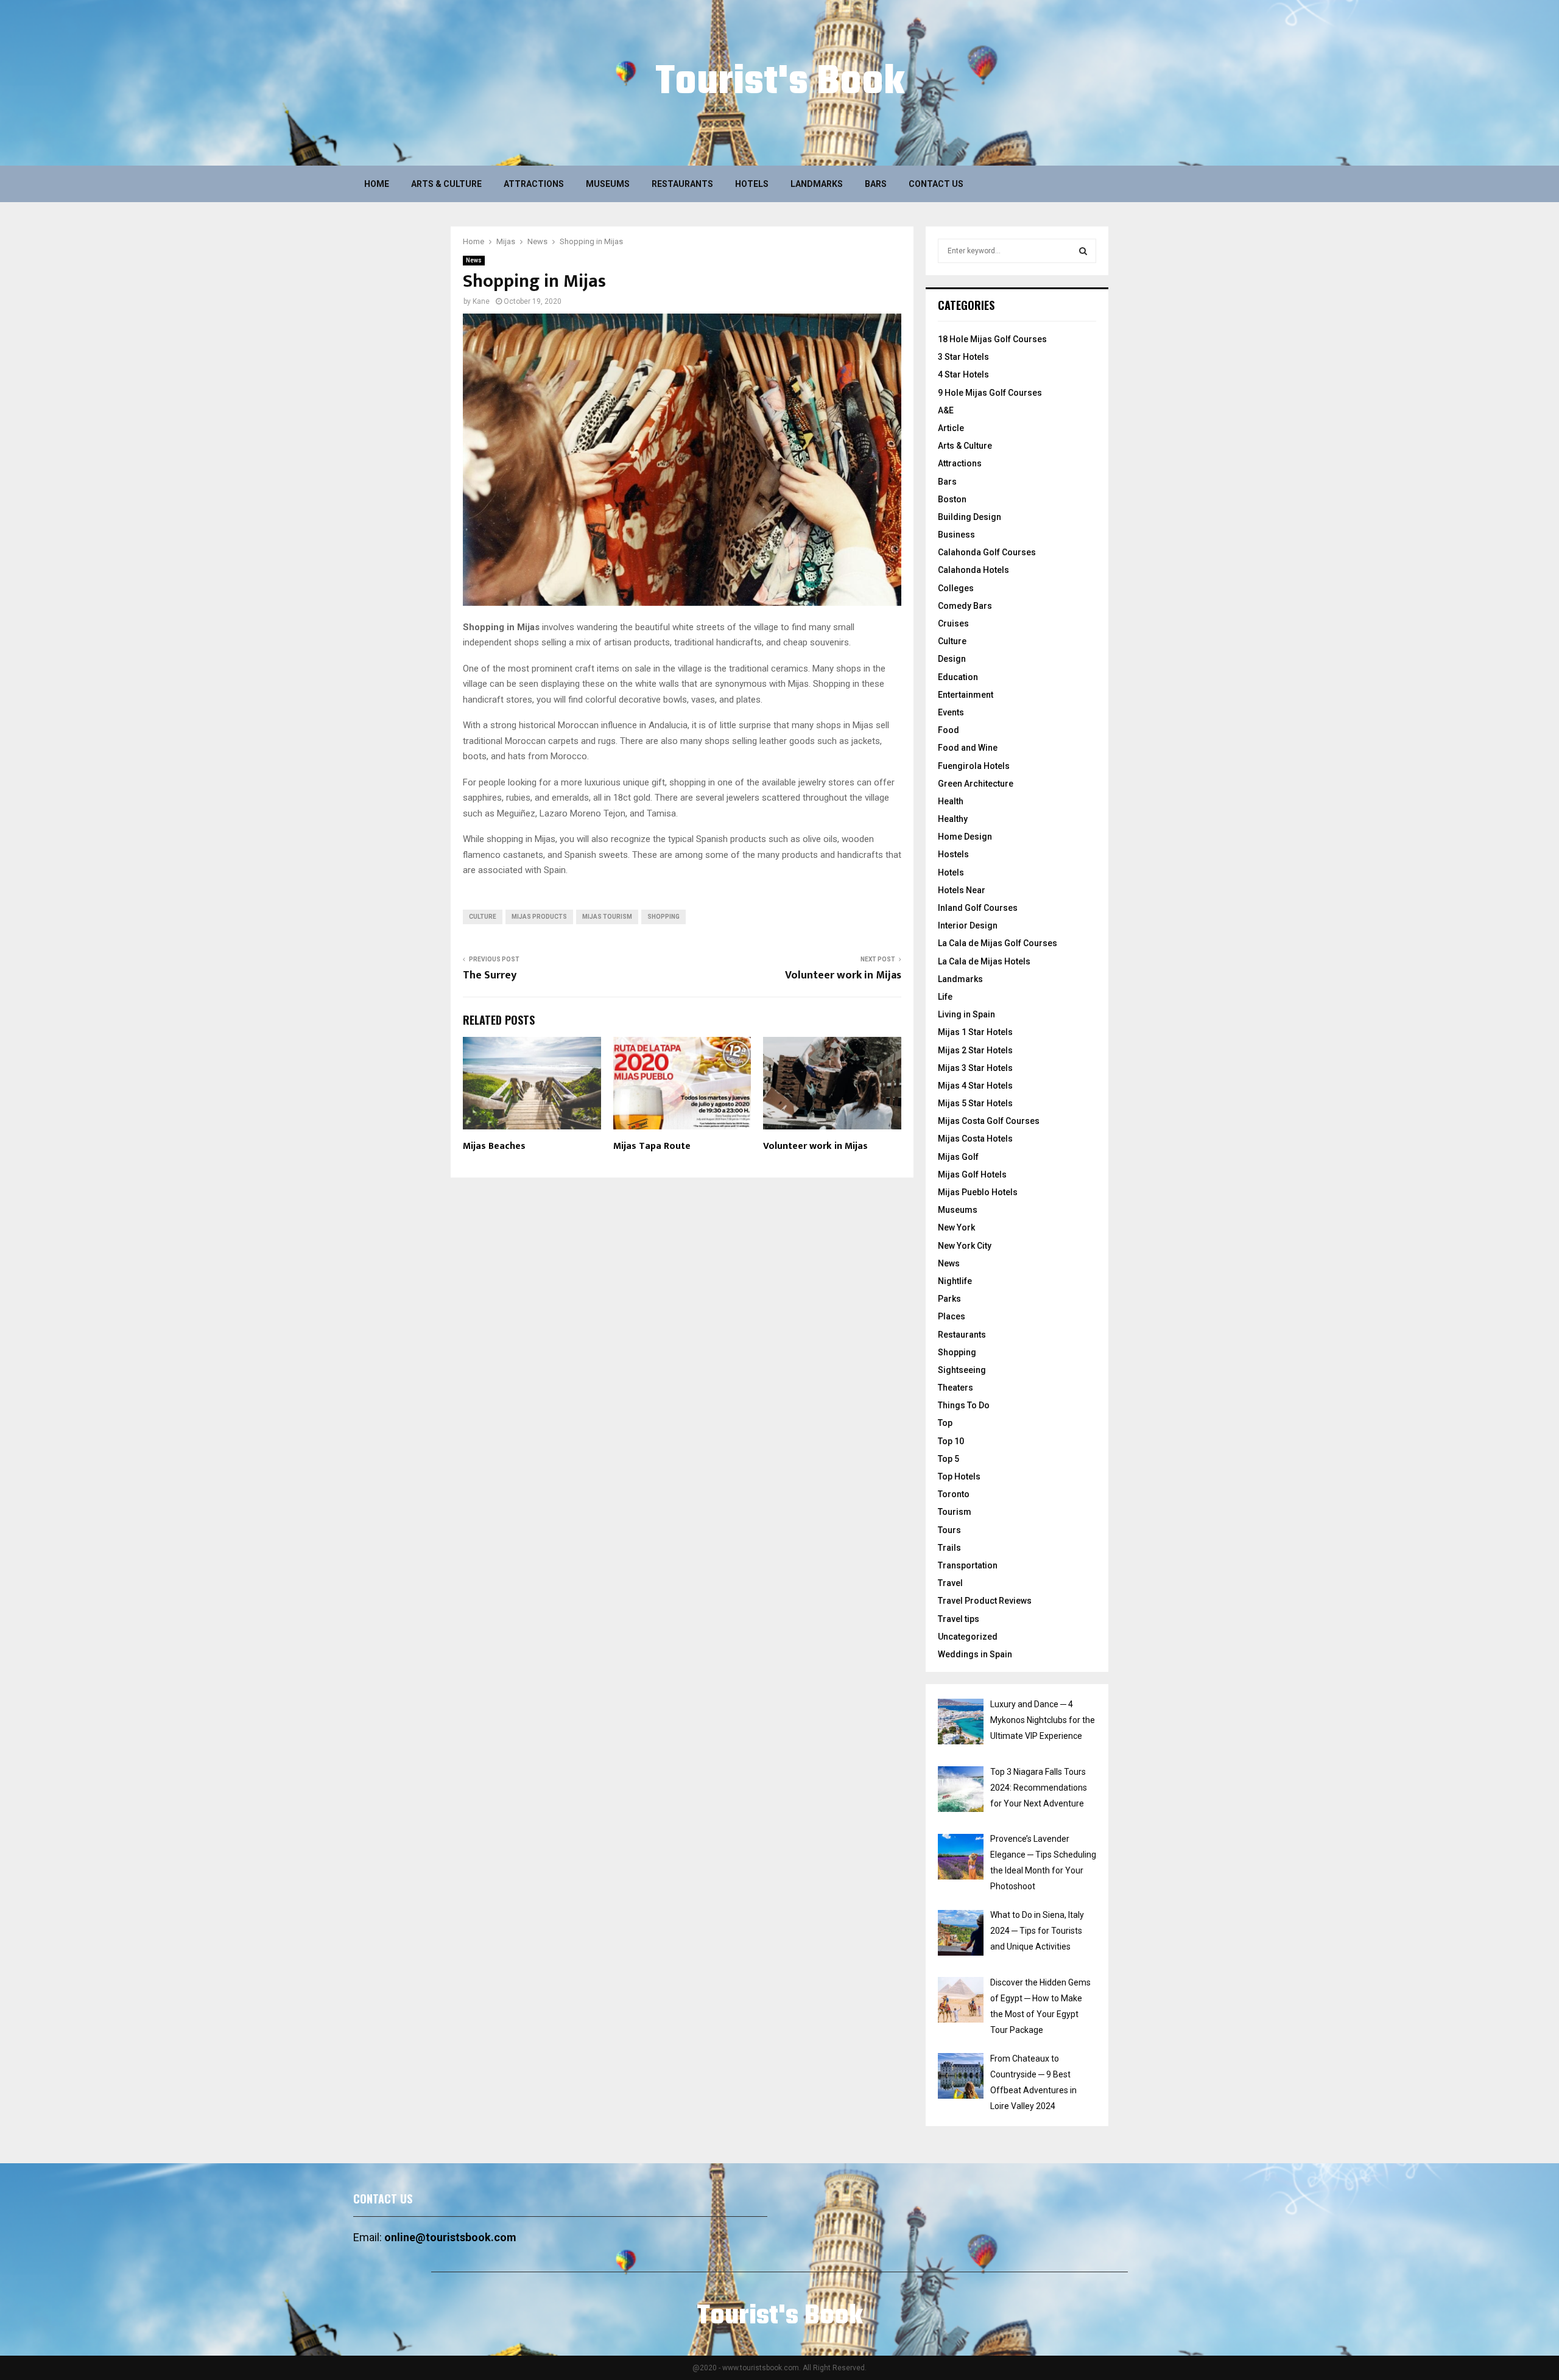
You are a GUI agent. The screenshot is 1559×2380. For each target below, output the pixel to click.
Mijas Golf (958, 1157)
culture (483, 917)
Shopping (957, 1352)
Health (951, 801)
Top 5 (948, 1459)
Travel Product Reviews (985, 1601)
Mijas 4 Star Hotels (975, 1086)
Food (948, 730)
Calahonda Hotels (973, 570)
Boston (952, 499)
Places (952, 1316)
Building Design (970, 517)
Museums (608, 184)
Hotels (752, 184)
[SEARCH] (1083, 251)
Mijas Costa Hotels (975, 1139)
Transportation (968, 1565)
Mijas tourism (607, 917)
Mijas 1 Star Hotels (975, 1032)
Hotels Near (962, 890)
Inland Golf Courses (978, 908)
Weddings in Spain (975, 1654)
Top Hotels (959, 1476)
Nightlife (955, 1281)
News (474, 260)
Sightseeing (962, 1370)
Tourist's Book (780, 83)
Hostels (953, 854)
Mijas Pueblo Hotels (978, 1192)
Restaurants (682, 184)
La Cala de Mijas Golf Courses (998, 943)
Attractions (534, 184)
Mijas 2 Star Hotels (975, 1050)
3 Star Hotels (963, 357)
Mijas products (539, 917)
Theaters (955, 1388)
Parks (949, 1299)
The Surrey (490, 975)
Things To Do (964, 1405)
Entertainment (966, 695)
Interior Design (968, 925)
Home (377, 184)
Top (945, 1423)
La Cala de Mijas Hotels (984, 961)
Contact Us (936, 184)
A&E (946, 410)
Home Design (965, 837)
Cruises (953, 623)
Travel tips (959, 1619)
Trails (949, 1548)
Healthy (953, 819)
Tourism (955, 1512)
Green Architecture (976, 784)
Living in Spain (966, 1014)
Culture (952, 641)
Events (951, 712)
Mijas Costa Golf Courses (989, 1121)
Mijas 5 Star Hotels (975, 1103)
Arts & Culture (446, 184)
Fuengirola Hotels (974, 766)
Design (952, 659)
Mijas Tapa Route (652, 1146)
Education (958, 677)
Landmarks (817, 184)
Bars (876, 184)
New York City (965, 1246)
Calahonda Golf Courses (987, 552)
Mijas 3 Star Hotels (975, 1068)
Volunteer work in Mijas (843, 975)
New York (956, 1227)
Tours (949, 1530)
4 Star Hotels (963, 374)
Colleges (956, 588)
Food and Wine (968, 748)
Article (951, 428)
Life (945, 997)
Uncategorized (968, 1637)
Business (956, 535)
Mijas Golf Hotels (972, 1174)
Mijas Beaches (494, 1146)
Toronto (954, 1494)
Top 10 (951, 1441)
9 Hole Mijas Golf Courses (990, 393)
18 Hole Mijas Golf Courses (992, 339)
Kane (481, 301)
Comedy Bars (965, 606)
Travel (950, 1583)
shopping (663, 917)
